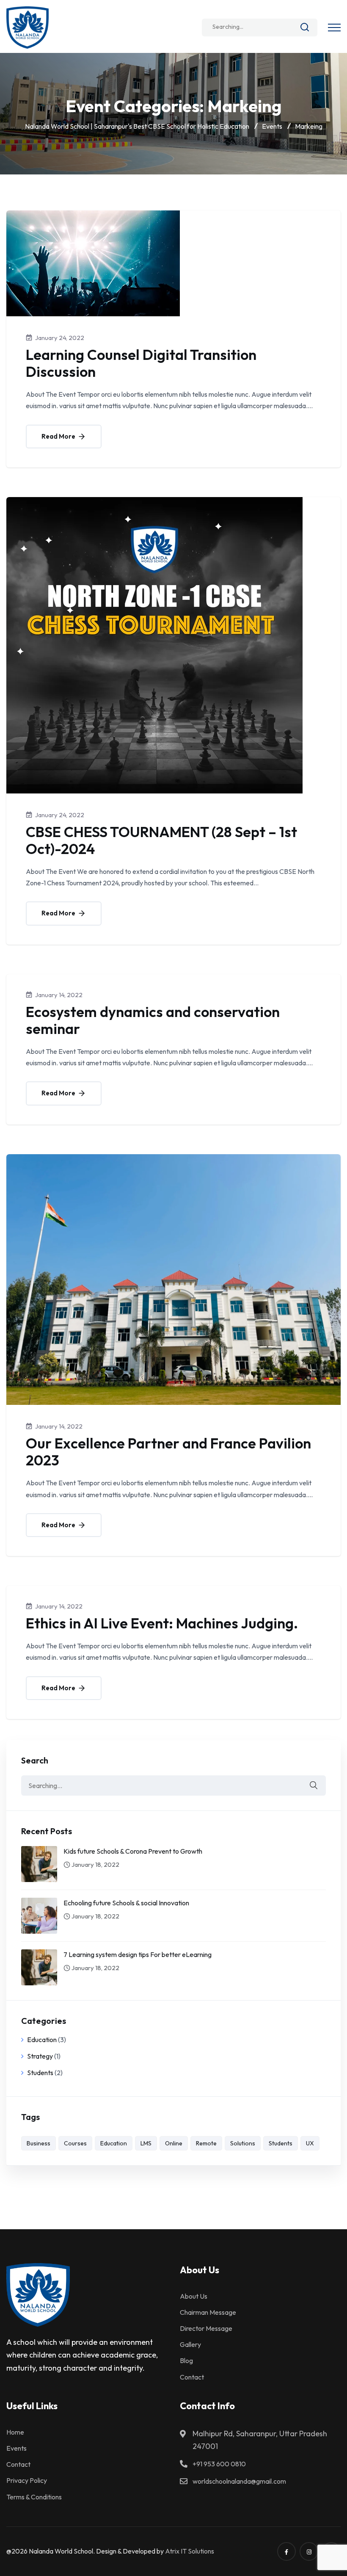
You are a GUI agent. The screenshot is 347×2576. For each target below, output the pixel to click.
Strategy (40, 2056)
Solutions (243, 2143)
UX (310, 2143)
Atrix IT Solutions (190, 2551)
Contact (192, 2377)
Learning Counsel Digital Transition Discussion (141, 363)
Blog (186, 2360)
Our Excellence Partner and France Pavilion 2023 (168, 1452)
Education (42, 2040)
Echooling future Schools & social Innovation (126, 1903)
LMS (146, 2143)
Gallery (190, 2344)
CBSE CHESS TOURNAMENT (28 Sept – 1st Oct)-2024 (161, 840)
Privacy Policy (27, 2480)
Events (17, 2448)
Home (15, 2432)
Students (40, 2073)
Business (39, 2143)
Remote (206, 2143)
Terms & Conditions (34, 2497)
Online (174, 2143)
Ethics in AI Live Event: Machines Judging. (162, 1623)
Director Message (206, 2328)
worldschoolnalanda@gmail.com (239, 2481)
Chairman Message (208, 2312)
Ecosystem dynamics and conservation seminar (153, 1020)
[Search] (305, 29)
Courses (75, 2143)
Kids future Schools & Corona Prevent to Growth (133, 1851)
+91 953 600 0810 (219, 2464)
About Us (194, 2296)
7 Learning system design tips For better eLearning (138, 1954)
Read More (59, 436)
